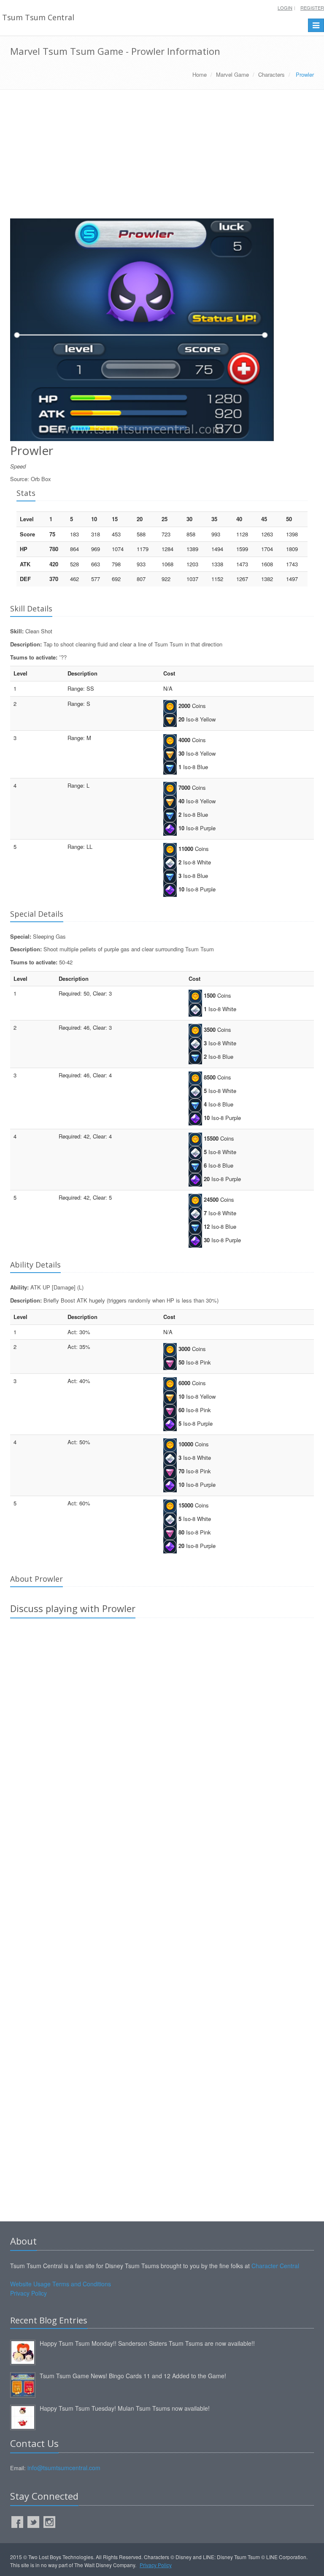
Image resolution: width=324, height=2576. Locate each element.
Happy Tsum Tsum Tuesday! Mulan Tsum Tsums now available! (125, 2408)
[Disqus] (162, 1743)
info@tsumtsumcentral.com (64, 2468)
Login (285, 8)
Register (312, 8)
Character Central (275, 2266)
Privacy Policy (28, 2293)
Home (200, 74)
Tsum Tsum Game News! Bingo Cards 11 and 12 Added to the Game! (133, 2376)
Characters (271, 74)
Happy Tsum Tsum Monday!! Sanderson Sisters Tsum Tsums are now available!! (147, 2343)
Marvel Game (232, 74)
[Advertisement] (162, 157)
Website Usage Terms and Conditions (61, 2284)
